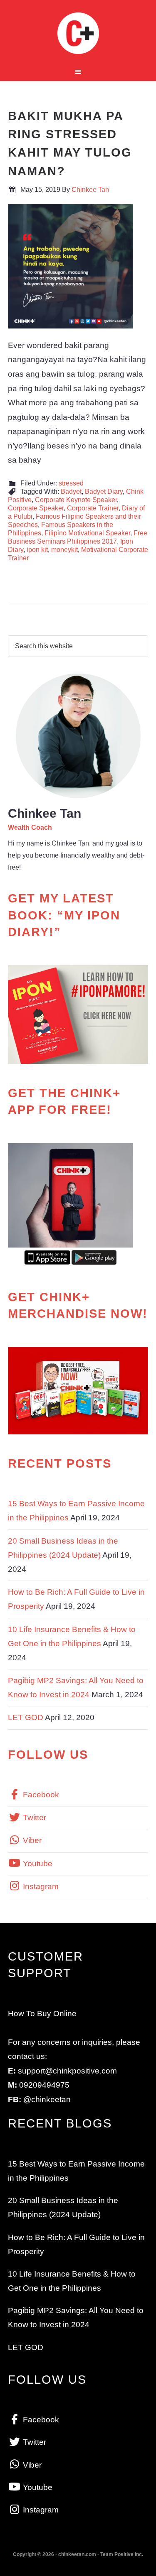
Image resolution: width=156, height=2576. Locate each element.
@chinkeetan (47, 2099)
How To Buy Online (42, 2013)
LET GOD (26, 1717)
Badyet (71, 491)
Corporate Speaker (36, 508)
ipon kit (37, 550)
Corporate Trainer (93, 508)
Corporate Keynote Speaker (76, 500)
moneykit (64, 550)
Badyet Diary (104, 491)
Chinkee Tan (78, 33)
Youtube (37, 1864)
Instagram (40, 1886)
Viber (31, 1840)
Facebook (40, 1795)
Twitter (33, 1817)
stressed (71, 483)
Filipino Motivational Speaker (87, 533)
